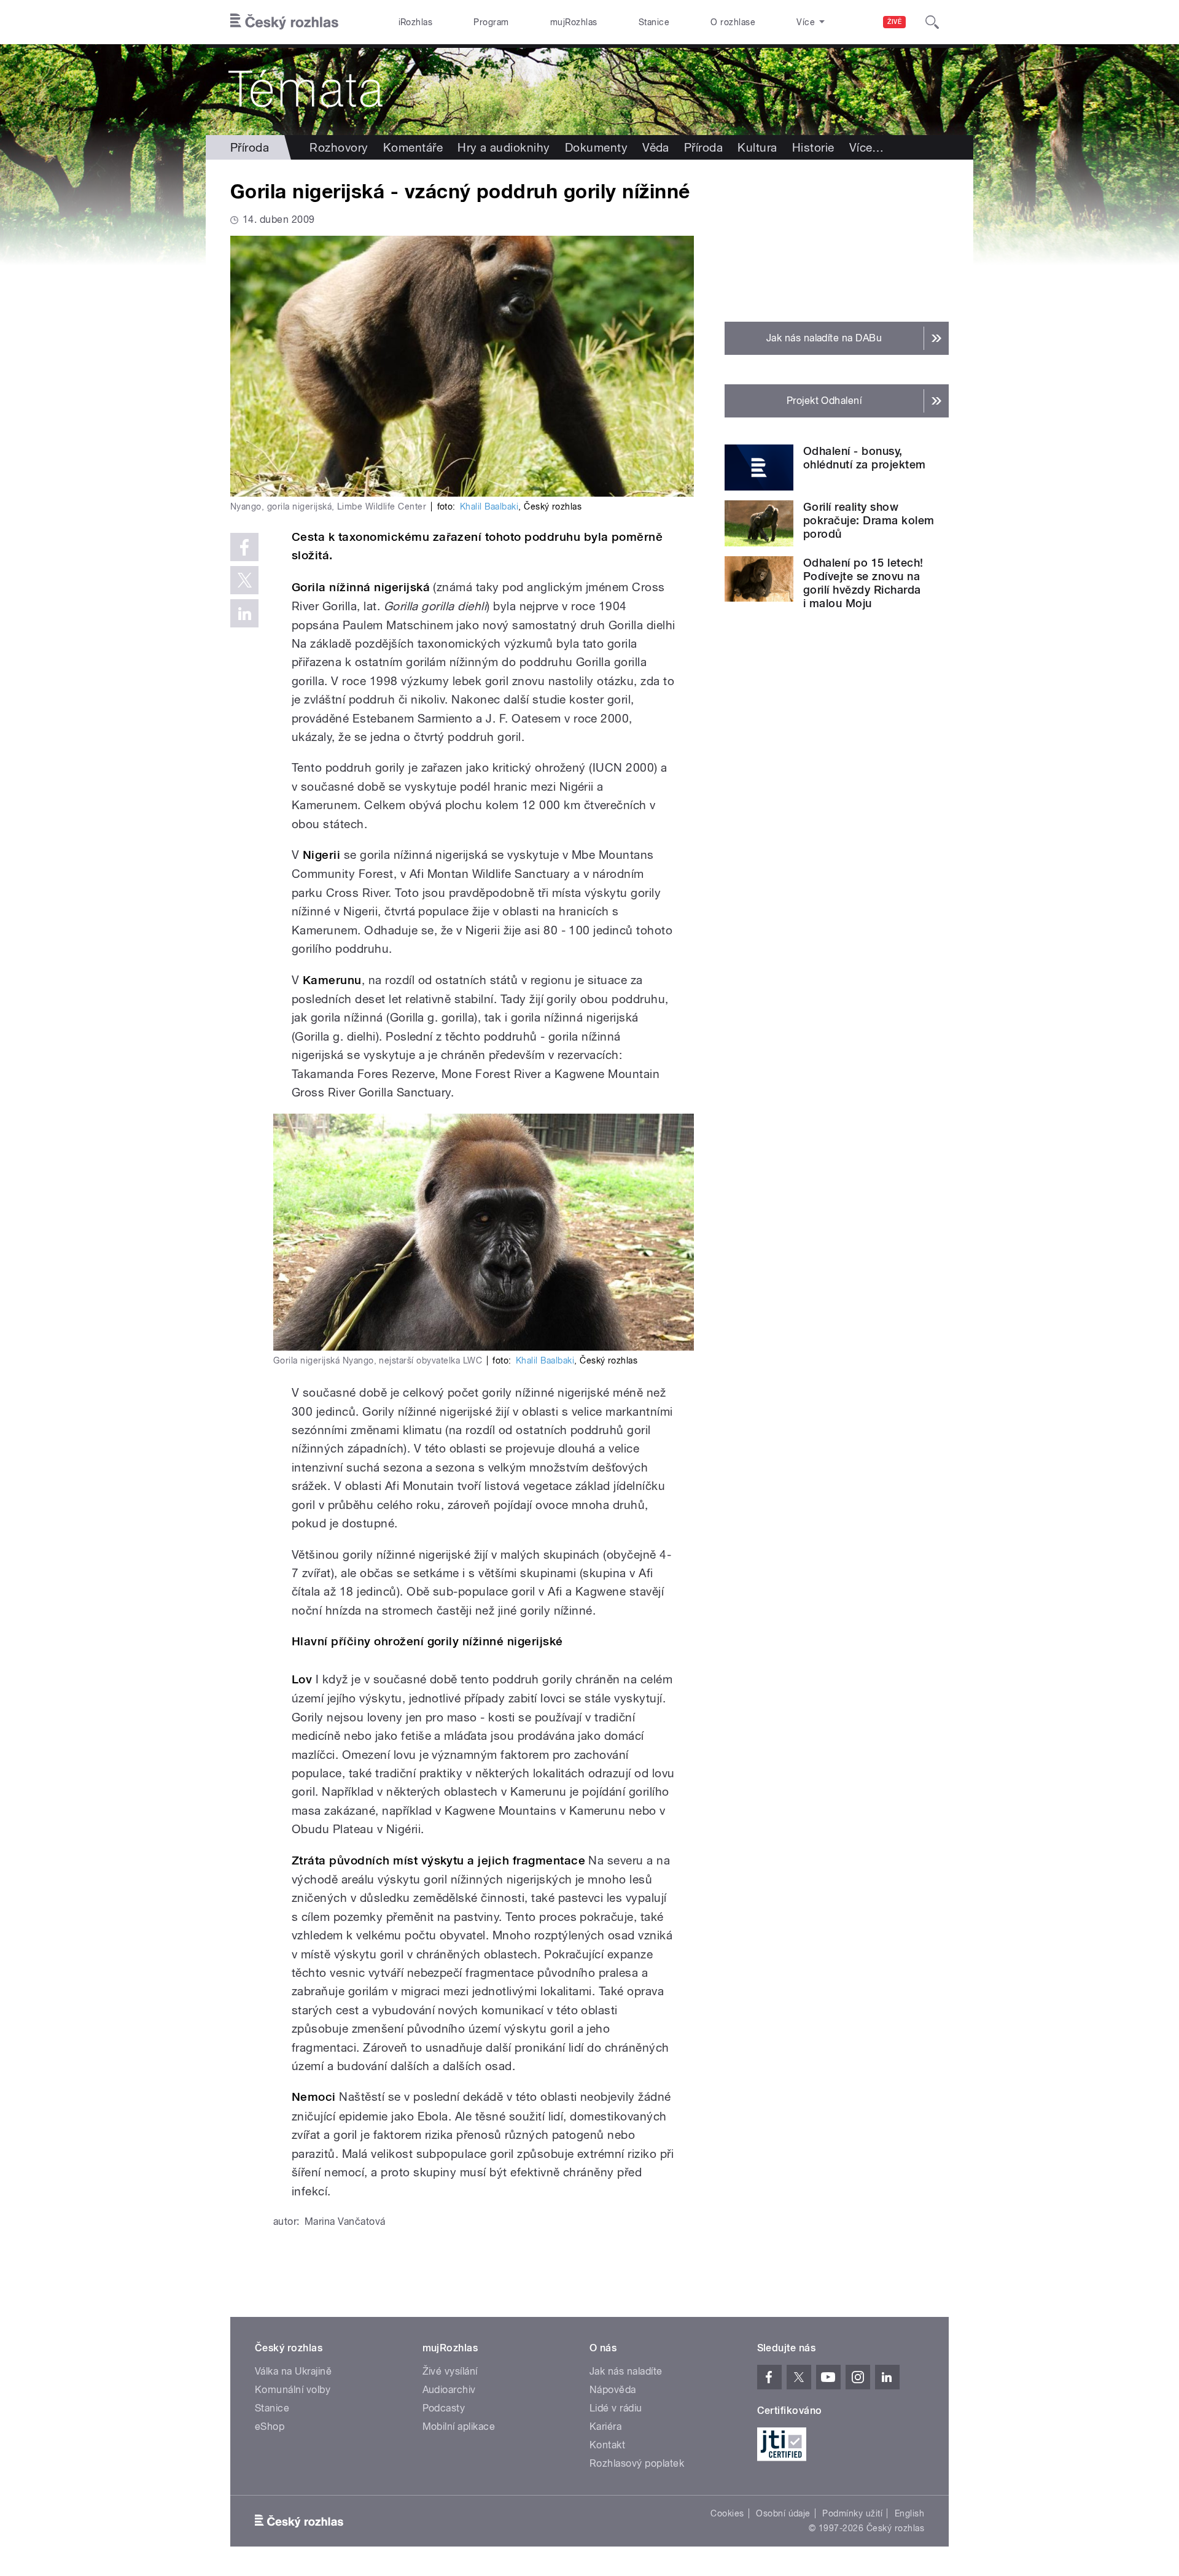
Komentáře (413, 147)
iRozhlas (416, 22)
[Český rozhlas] (284, 22)
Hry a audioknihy (504, 147)
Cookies (727, 2513)
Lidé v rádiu (616, 2408)
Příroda (250, 147)
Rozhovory (339, 147)
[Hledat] (932, 22)
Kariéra (605, 2427)
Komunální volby (293, 2390)
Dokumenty (596, 147)
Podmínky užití (852, 2513)
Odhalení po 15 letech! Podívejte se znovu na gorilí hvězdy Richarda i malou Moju (863, 583)
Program (491, 22)
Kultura (757, 147)
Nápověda (613, 2390)
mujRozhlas (574, 22)
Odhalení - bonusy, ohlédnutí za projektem (865, 458)
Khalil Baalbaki (489, 506)
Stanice (654, 22)
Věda (656, 147)
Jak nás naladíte (626, 2371)
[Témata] (589, 90)
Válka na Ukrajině (293, 2371)
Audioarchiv (449, 2390)
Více (867, 147)
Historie (813, 147)
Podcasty (444, 2408)
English (909, 2513)
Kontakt (607, 2445)
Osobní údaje (783, 2513)
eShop (270, 2427)
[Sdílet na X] (244, 580)
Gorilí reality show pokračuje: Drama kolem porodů (869, 520)
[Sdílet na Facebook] (244, 547)
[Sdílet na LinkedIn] (244, 613)
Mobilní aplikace (459, 2427)
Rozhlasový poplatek (637, 2463)
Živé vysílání (450, 2371)
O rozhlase (733, 22)
